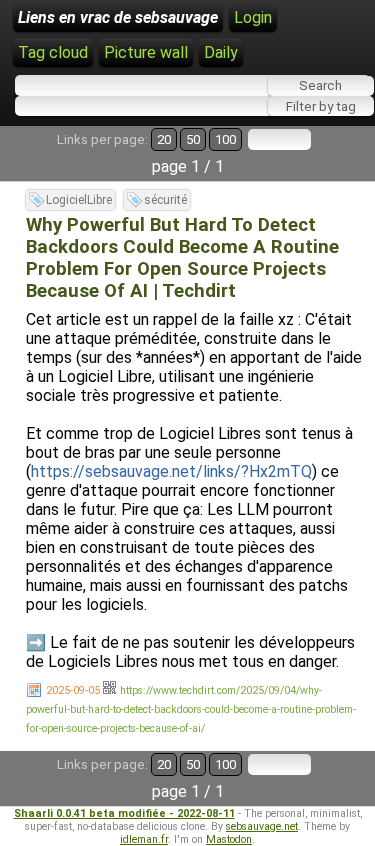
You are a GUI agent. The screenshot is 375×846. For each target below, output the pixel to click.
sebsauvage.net (262, 826)
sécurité (165, 200)
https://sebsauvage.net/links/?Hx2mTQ (171, 471)
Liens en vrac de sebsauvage (118, 17)
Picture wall (146, 52)
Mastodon (229, 839)
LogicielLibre (79, 200)
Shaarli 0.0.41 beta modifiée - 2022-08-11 (124, 813)
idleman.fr (144, 839)
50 (193, 139)
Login (253, 17)
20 (164, 139)
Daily (221, 52)
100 (225, 139)
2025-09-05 (73, 690)
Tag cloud (53, 52)
